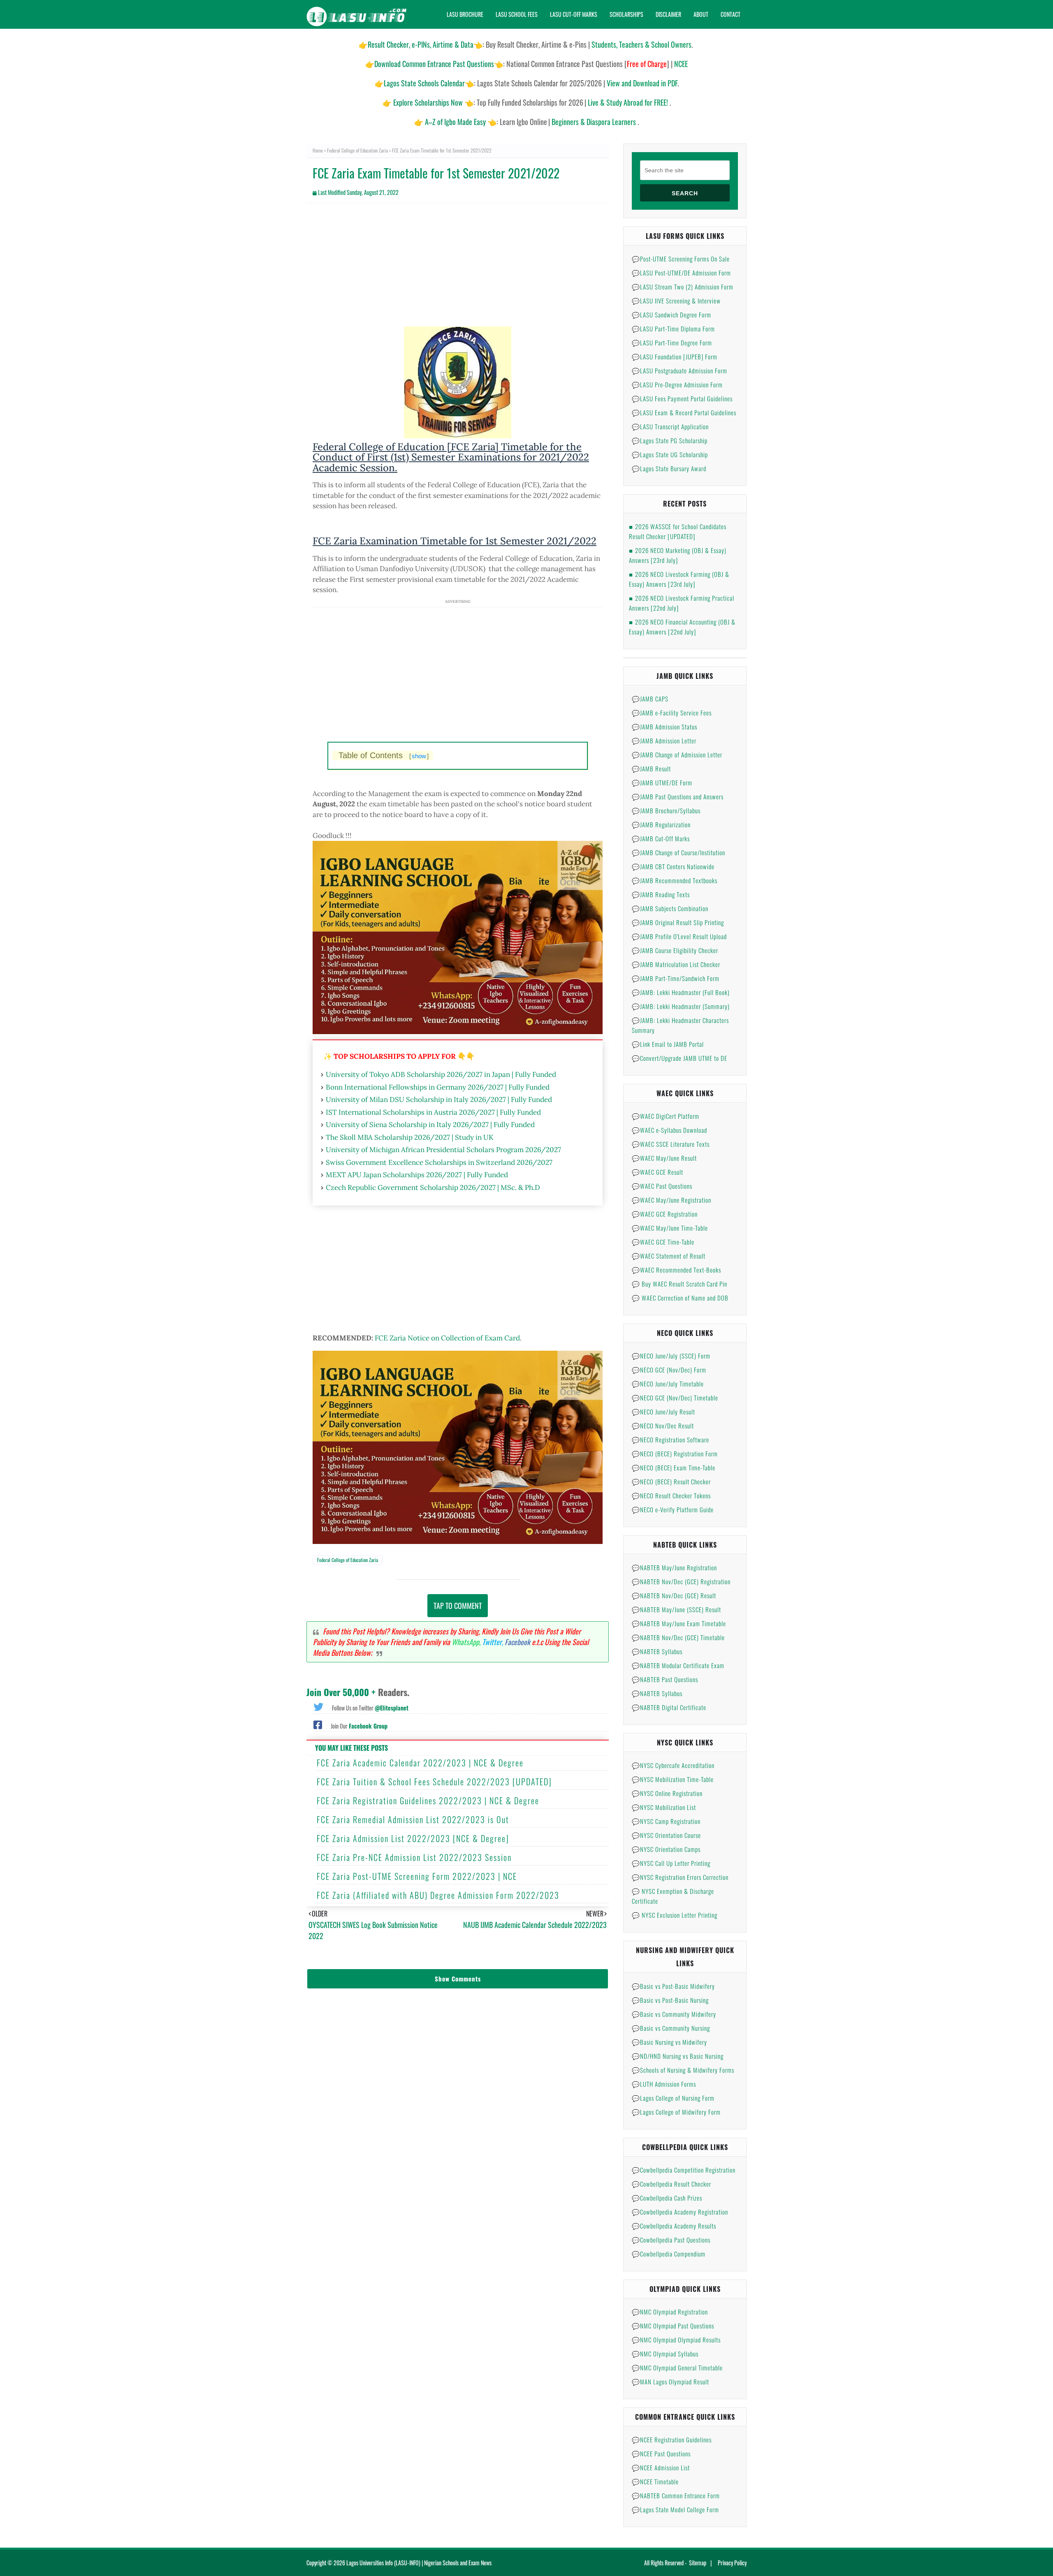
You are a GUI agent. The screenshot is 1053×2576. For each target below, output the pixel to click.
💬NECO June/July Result (663, 1412)
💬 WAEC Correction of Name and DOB (680, 1298)
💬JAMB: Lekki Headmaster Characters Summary (680, 1025)
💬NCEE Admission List (661, 2467)
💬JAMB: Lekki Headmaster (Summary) (681, 1006)
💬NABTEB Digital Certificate (669, 1707)
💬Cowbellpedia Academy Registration (680, 2212)
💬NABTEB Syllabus (657, 1651)
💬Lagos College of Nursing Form (673, 2098)
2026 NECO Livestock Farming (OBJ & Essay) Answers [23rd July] (679, 579)
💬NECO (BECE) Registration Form (675, 1453)
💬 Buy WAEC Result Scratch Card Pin (680, 1284)
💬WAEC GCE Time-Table (663, 1242)
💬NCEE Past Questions (661, 2453)
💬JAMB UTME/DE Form (662, 782)
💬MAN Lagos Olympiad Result (670, 2382)
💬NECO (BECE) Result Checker (671, 1481)
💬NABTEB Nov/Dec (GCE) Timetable (678, 1637)
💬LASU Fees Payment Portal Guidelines (682, 398)
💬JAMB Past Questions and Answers (678, 796)
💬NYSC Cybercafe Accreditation (673, 1765)
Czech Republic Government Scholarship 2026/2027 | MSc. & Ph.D (433, 1187)
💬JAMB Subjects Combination (670, 908)
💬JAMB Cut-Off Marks (661, 838)
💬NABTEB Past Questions (665, 1679)
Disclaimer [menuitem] (668, 14)
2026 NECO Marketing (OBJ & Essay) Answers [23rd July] (678, 555)
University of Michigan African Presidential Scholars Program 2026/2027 (443, 1150)
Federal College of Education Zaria (357, 150)
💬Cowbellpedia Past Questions (671, 2240)
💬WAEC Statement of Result (669, 1256)
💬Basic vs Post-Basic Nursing (670, 2000)
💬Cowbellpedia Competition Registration (684, 2170)
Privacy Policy (732, 2563)
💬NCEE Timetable (655, 2481)
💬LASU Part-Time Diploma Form (673, 329)
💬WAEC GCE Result (658, 1172)
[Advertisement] (458, 269)
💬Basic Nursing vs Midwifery (669, 2042)
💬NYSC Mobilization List (664, 1807)
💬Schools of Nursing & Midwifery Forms (683, 2070)
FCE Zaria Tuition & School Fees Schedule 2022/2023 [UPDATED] (434, 1782)
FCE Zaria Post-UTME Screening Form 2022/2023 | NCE (417, 1876)
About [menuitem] (701, 14)
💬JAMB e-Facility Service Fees (672, 713)
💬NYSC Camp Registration (666, 1821)
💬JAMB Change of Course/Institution (678, 852)
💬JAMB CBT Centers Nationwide (673, 866)
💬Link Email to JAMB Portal (668, 1044)
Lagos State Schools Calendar (424, 83)
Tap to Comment (458, 1606)
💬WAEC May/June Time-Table (670, 1228)
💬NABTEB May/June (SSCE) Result (676, 1609)
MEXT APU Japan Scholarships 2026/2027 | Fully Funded (417, 1175)
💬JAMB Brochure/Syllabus (666, 810)
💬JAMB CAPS (650, 699)
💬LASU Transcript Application (670, 426)
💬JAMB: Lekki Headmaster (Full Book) (681, 992)
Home (318, 150)
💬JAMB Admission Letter (664, 741)
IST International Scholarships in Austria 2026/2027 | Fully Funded (433, 1112)
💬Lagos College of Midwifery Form (676, 2112)
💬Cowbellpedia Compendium (669, 2254)
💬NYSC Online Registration (667, 1793)
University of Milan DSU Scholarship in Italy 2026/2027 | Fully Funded (439, 1099)
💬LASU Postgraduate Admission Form (680, 370)
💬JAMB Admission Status (665, 727)
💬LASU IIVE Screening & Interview (676, 301)
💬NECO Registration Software (670, 1440)
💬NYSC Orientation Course (666, 1835)
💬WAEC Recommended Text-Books (676, 1270)
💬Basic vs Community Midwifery (674, 2014)
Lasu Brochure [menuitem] (465, 14)
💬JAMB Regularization (661, 824)
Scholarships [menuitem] (626, 14)
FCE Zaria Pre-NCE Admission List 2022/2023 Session (414, 1857)
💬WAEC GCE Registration (665, 1214)
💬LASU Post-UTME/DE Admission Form (681, 273)
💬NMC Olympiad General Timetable (677, 2368)
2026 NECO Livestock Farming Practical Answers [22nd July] (682, 603)
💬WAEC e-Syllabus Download (669, 1130)
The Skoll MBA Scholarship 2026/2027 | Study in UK (410, 1137)
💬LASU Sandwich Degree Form (671, 315)
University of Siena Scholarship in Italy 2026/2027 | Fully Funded (430, 1125)
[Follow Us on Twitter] (318, 1706)
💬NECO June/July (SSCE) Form (671, 1356)
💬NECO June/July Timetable (668, 1384)
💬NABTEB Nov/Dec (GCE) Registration (681, 1581)
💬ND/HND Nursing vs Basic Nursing (678, 2056)
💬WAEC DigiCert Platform (666, 1116)
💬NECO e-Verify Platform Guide (673, 1509)
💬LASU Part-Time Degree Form (672, 343)
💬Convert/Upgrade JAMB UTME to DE (680, 1058)
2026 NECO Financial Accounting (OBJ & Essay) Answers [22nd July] (682, 627)
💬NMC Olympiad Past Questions (673, 2326)
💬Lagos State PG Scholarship (670, 440)
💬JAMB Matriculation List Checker (676, 964)
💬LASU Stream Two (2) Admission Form (683, 287)
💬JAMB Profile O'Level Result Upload (679, 936)
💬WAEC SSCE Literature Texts (671, 1144)
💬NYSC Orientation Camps (666, 1849)
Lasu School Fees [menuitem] (517, 14)
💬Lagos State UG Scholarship (670, 454)
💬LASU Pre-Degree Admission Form (677, 384)
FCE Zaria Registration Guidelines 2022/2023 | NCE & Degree (428, 1801)
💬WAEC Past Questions (662, 1186)
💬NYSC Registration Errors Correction (680, 1877)
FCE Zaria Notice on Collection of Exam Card (447, 1338)
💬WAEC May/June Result (664, 1158)
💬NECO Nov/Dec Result (663, 1426)
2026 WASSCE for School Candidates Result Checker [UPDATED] (678, 531)
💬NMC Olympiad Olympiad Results (676, 2340)
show (419, 756)
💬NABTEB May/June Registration (674, 1567)
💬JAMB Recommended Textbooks (675, 880)
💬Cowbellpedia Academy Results (674, 2226)
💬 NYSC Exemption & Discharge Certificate (673, 1896)
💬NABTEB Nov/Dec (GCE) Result (674, 1595)
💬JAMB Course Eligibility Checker (675, 950)
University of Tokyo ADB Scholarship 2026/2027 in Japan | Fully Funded (441, 1074)
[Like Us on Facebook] (318, 1724)
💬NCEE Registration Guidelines (672, 2439)
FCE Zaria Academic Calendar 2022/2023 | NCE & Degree (420, 1763)
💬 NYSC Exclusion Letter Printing (675, 1915)
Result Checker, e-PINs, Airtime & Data (421, 44)
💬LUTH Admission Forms (664, 2084)
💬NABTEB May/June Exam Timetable (679, 1623)
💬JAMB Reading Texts (661, 894)
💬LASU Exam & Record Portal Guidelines (684, 412)
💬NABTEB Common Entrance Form (676, 2495)
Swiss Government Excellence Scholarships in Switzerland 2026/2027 (439, 1162)
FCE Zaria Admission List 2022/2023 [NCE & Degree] (413, 1838)
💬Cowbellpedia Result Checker (671, 2184)
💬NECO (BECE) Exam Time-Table (674, 1467)
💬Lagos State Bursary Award (669, 468)
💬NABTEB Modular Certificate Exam (678, 1665)
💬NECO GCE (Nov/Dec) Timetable (675, 1398)
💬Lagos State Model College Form (675, 2509)
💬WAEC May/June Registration (671, 1200)
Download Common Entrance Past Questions (434, 64)
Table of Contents (384, 755)
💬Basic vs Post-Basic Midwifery (673, 1986)
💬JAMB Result (651, 768)
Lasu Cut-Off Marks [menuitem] (574, 14)
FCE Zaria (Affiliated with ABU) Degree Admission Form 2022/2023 (438, 1895)
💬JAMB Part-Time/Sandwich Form (676, 978)
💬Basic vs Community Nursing (671, 2028)
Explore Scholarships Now (428, 102)
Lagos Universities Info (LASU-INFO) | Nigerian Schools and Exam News (419, 2563)
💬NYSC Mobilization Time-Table (673, 1779)
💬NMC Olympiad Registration (670, 2312)
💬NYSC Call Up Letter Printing (671, 1863)
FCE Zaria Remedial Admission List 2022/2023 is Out (413, 1819)
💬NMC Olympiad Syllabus (665, 2354)
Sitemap (698, 2563)
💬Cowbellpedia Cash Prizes (667, 2198)
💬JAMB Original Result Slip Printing (678, 922)
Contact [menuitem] (731, 14)
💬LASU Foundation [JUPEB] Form (675, 356)
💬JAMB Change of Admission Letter (677, 755)
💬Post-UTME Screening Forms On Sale (681, 259)
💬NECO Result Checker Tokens (671, 1495)
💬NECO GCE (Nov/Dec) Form (669, 1370)
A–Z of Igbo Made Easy (455, 122)
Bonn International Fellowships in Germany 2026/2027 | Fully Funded (438, 1087)
